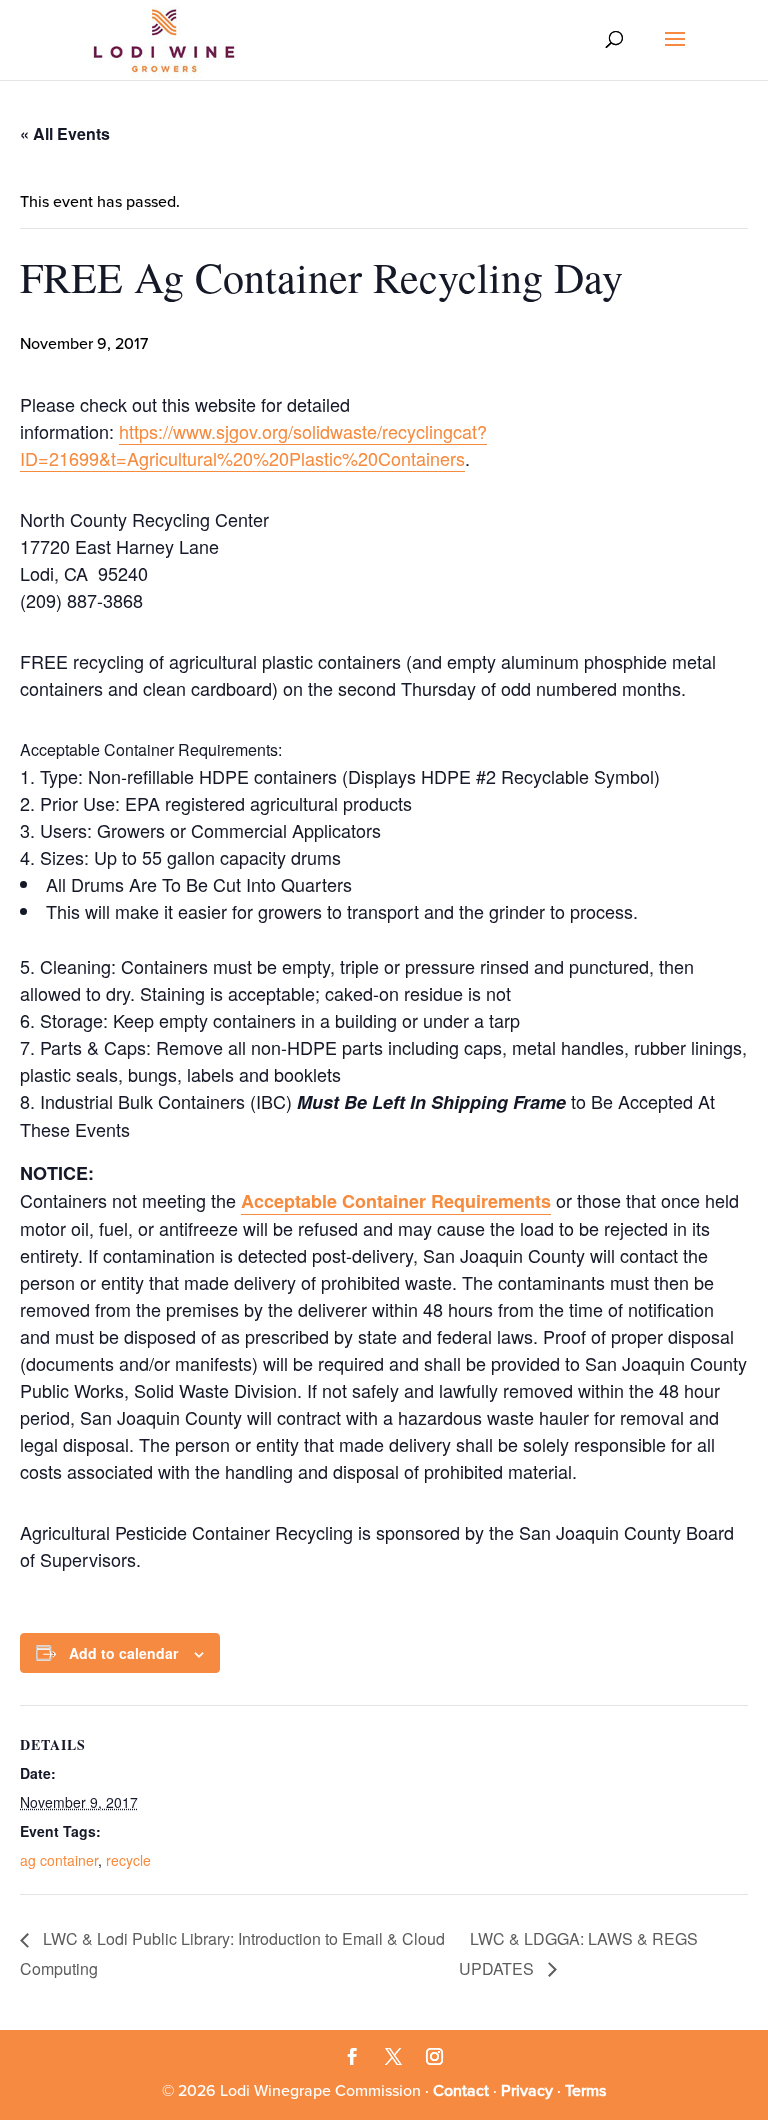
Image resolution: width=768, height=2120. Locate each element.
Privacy (527, 2091)
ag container (59, 1860)
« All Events (65, 133)
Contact (461, 2091)
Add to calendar (123, 1653)
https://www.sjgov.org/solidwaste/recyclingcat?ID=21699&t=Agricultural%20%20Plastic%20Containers (253, 444)
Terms (585, 2091)
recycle (128, 1860)
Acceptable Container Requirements (396, 1201)
